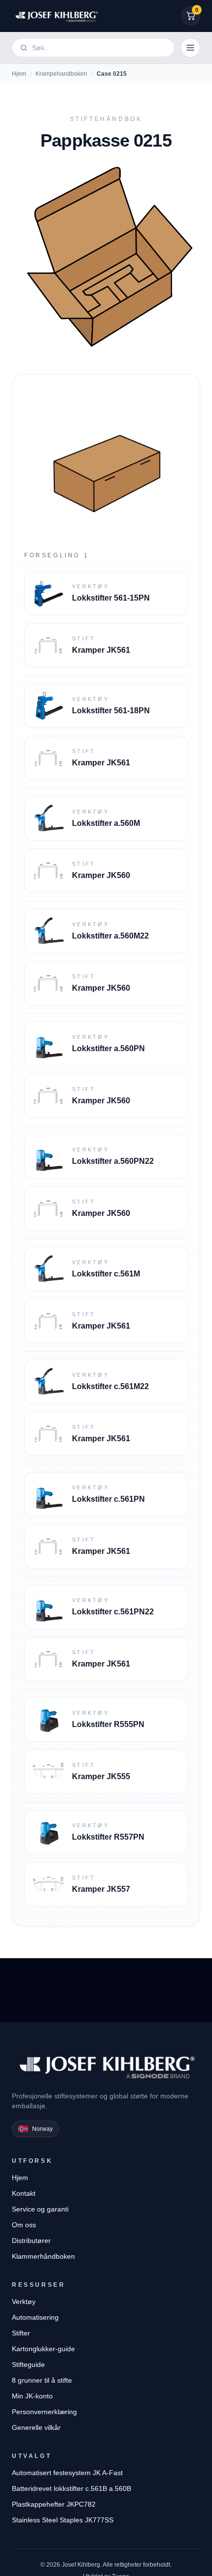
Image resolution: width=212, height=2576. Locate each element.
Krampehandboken (61, 74)
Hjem (19, 74)
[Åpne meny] (190, 48)
